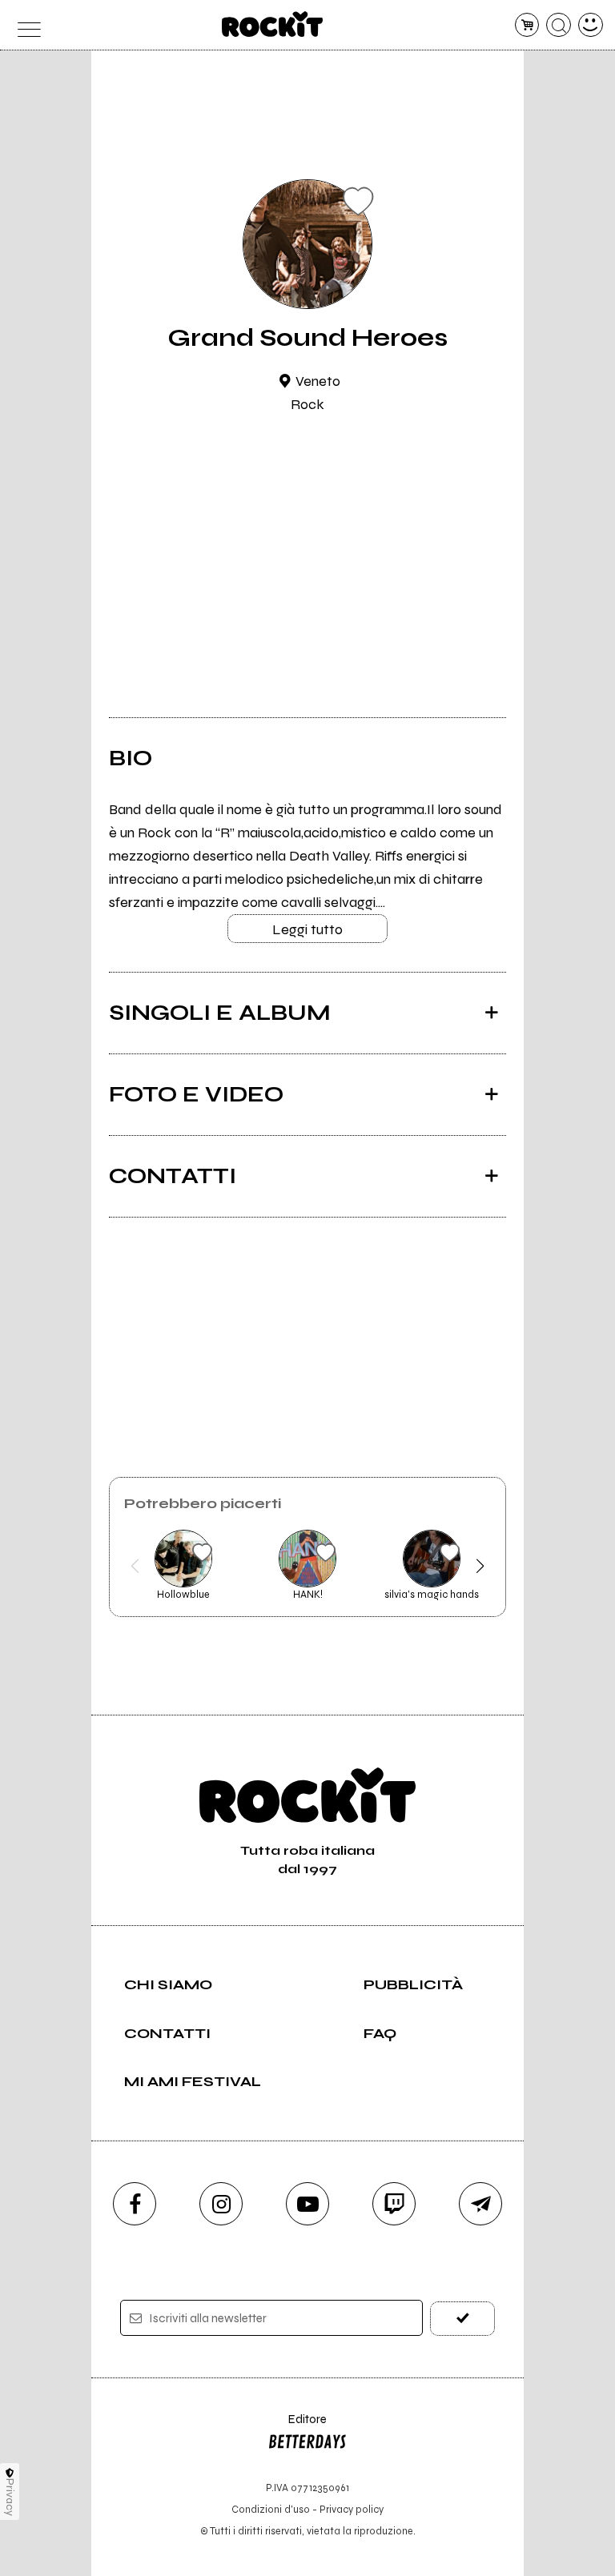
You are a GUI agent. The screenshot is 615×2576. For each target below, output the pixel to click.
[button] (135, 1566)
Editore (297, 2427)
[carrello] (527, 25)
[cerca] (559, 25)
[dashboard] (591, 25)
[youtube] (307, 2204)
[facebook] (135, 2204)
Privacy (10, 2497)
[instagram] (221, 2204)
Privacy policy (352, 2509)
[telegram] (480, 2204)
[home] (273, 24)
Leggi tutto (307, 929)
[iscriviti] (462, 2319)
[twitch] (394, 2204)
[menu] (24, 25)
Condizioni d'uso (271, 2509)
